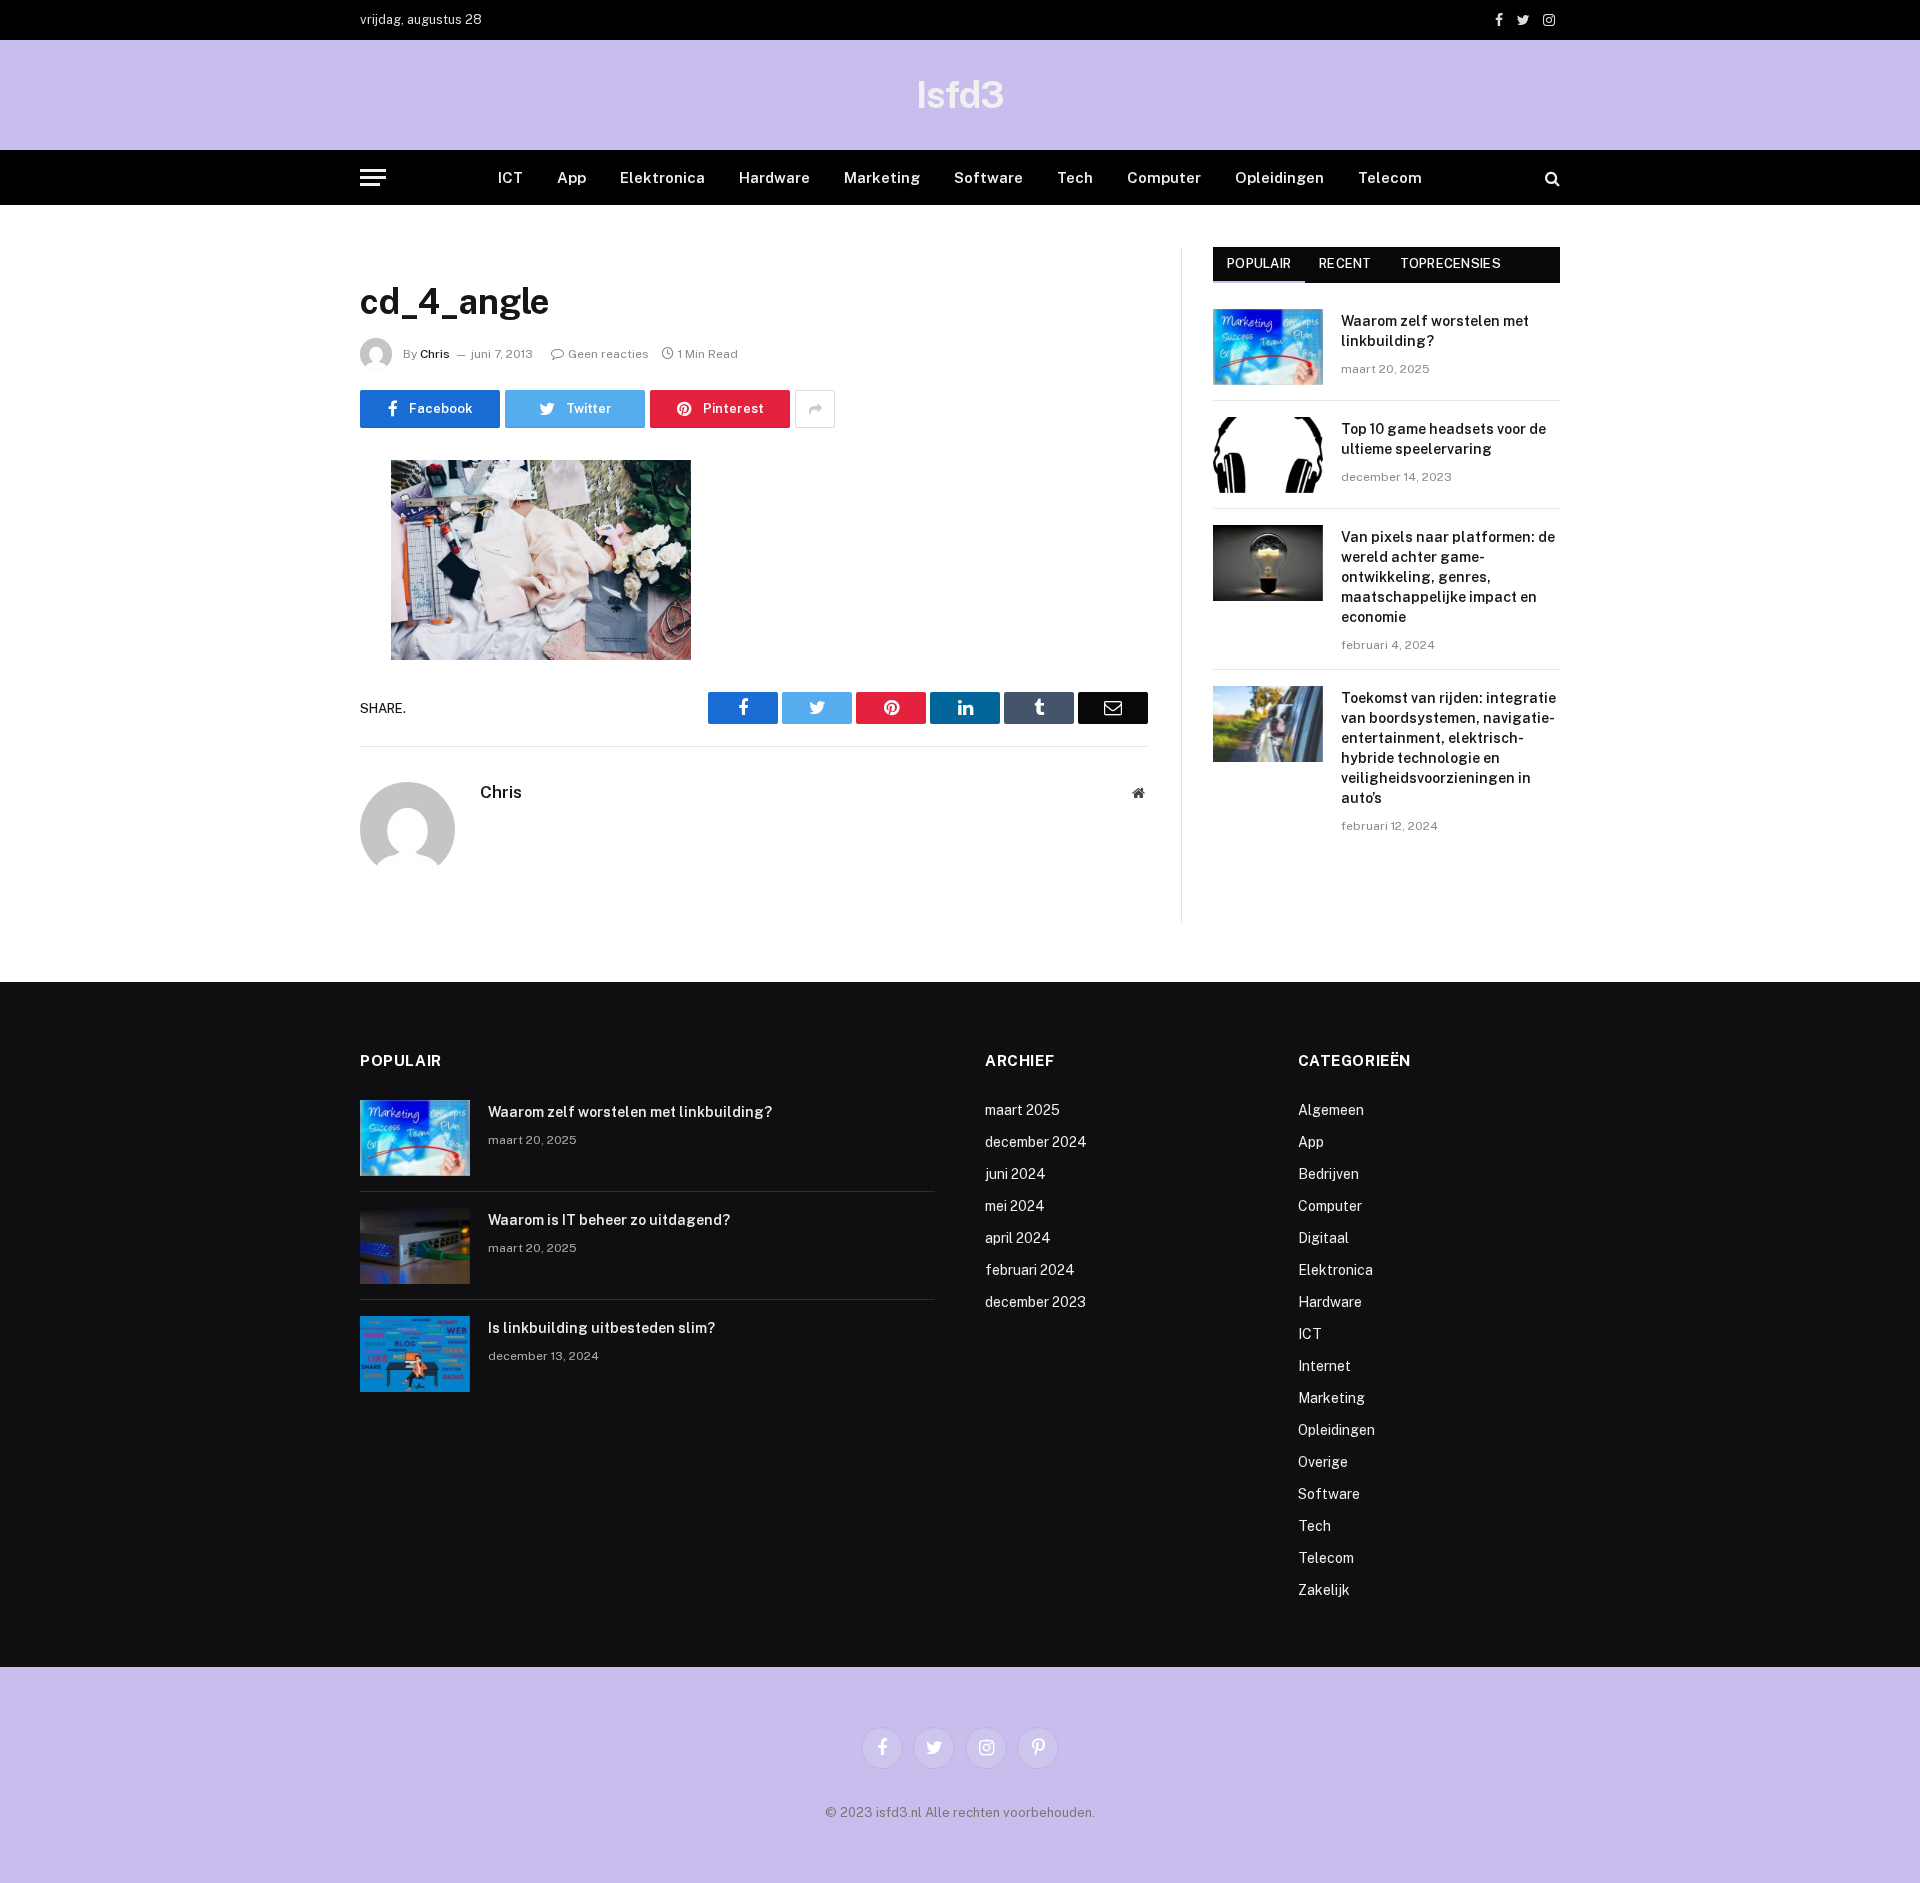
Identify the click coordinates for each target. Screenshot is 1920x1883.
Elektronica (662, 177)
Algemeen (1331, 1110)
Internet (1324, 1366)
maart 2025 (1022, 1110)
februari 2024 (1030, 1270)
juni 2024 (1015, 1174)
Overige (1323, 1462)
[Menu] (373, 177)
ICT (510, 177)
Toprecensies (1450, 263)
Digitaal (1323, 1238)
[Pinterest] (290, 680)
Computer (1164, 177)
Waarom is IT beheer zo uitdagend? (609, 1220)
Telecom (1390, 177)
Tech (1075, 177)
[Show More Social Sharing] (815, 409)
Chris (435, 354)
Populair (1259, 263)
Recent (1345, 263)
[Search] (1550, 177)
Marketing (882, 177)
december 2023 (1035, 1302)
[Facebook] (290, 527)
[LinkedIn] (290, 629)
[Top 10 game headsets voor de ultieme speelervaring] (1268, 455)
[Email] (290, 731)
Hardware (774, 177)
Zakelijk (1324, 1590)
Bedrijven (1328, 1174)
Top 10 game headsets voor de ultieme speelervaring (1443, 439)
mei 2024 (1015, 1206)
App (571, 177)
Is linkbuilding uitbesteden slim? (601, 1328)
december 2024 (1036, 1142)
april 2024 (1018, 1238)
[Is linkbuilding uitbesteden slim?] (415, 1354)
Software (988, 177)
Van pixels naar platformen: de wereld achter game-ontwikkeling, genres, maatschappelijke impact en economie (1448, 577)
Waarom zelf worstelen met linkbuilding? (1435, 331)
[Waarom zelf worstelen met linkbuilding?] (1268, 347)
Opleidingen (1279, 177)
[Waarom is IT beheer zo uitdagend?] (415, 1246)
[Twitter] (290, 578)
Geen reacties (608, 354)
